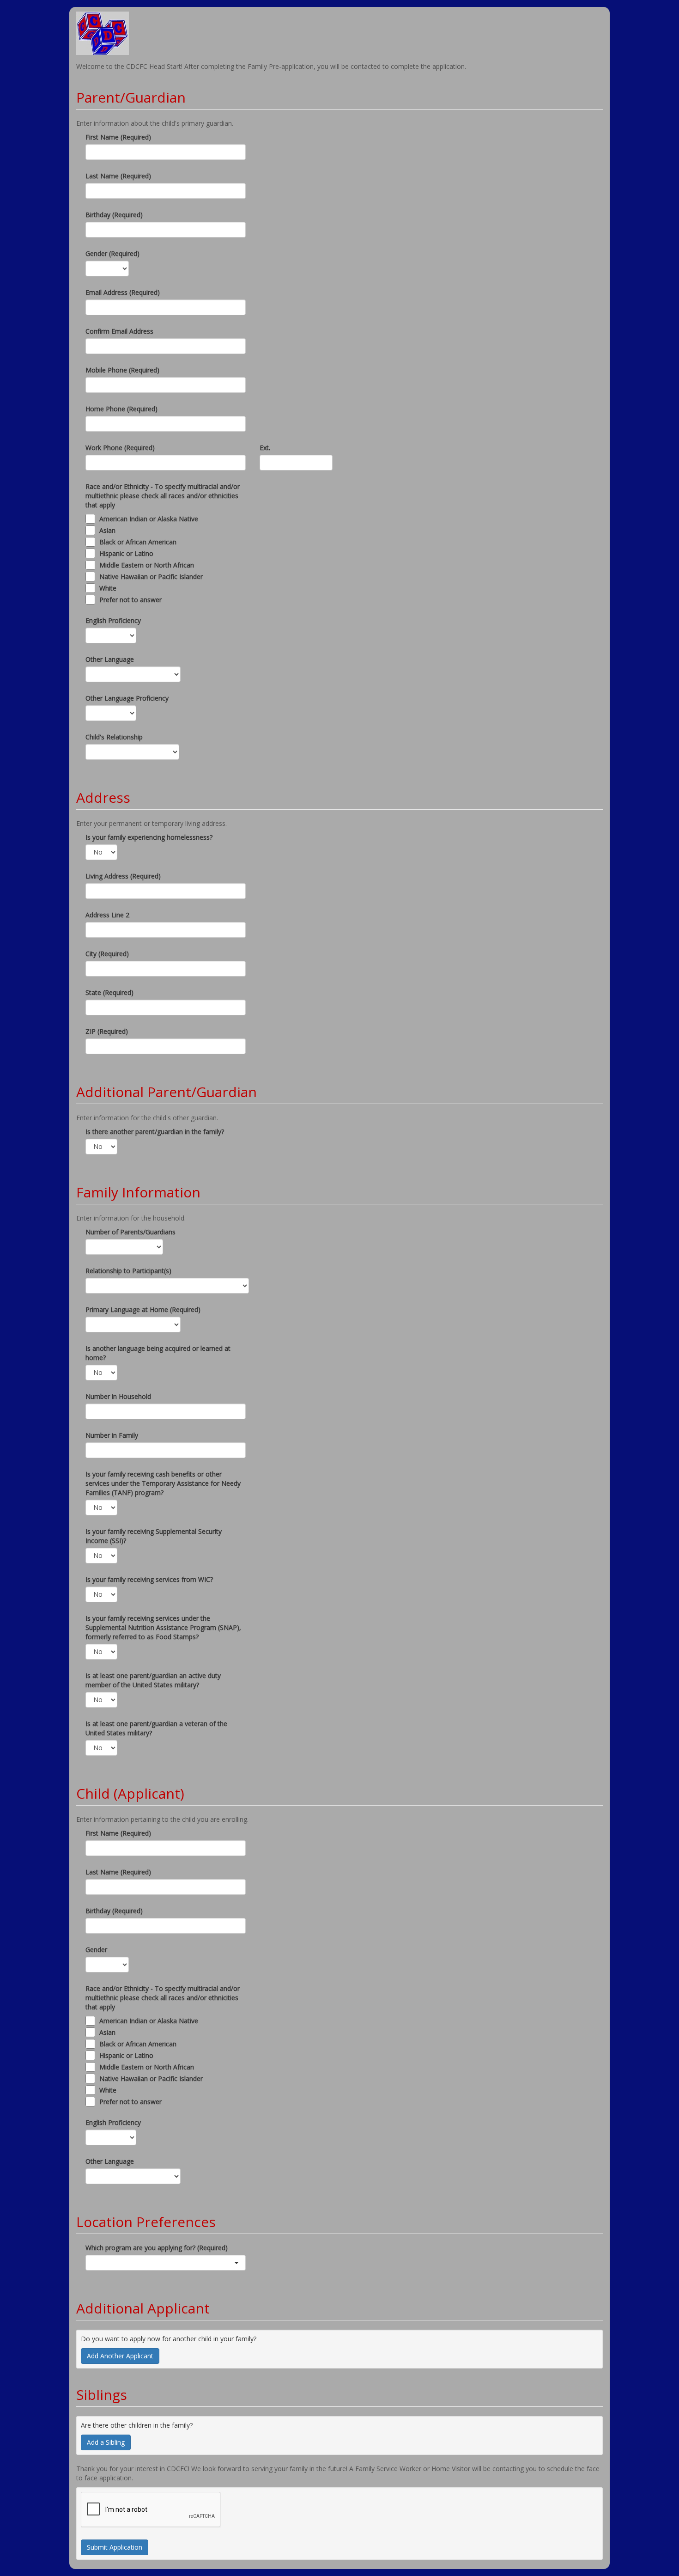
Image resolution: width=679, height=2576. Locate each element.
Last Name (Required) (118, 176)
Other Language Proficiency (127, 698)
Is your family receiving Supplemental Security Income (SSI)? (154, 1536)
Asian (107, 530)
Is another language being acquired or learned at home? (158, 1353)
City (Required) (107, 954)
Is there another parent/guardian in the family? (155, 1132)
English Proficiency (113, 620)
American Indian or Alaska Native (149, 519)
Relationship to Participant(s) (128, 1271)
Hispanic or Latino (126, 553)
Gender (96, 1950)
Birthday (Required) (114, 215)
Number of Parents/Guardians (130, 1232)
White (108, 588)
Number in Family (112, 1435)
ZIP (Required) (107, 1031)
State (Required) (109, 992)
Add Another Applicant (120, 2356)
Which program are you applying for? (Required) (157, 2248)
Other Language (110, 659)
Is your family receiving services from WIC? (149, 1579)
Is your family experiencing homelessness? (149, 837)
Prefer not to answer (130, 600)
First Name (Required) (118, 137)
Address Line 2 (107, 915)
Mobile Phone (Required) (122, 370)
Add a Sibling (106, 2442)
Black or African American (138, 542)
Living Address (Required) (123, 876)
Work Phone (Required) (120, 448)
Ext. (265, 448)
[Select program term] (166, 2263)
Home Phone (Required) (121, 409)
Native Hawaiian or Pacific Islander (151, 577)
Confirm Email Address (119, 331)
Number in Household (118, 1396)
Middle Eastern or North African (147, 565)
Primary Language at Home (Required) (143, 1309)
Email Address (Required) (123, 292)
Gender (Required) (112, 253)
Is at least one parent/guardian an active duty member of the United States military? (153, 1680)
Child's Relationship (114, 737)
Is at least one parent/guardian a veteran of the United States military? (156, 1728)
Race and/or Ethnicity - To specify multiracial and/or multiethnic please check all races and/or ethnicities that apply (163, 496)
